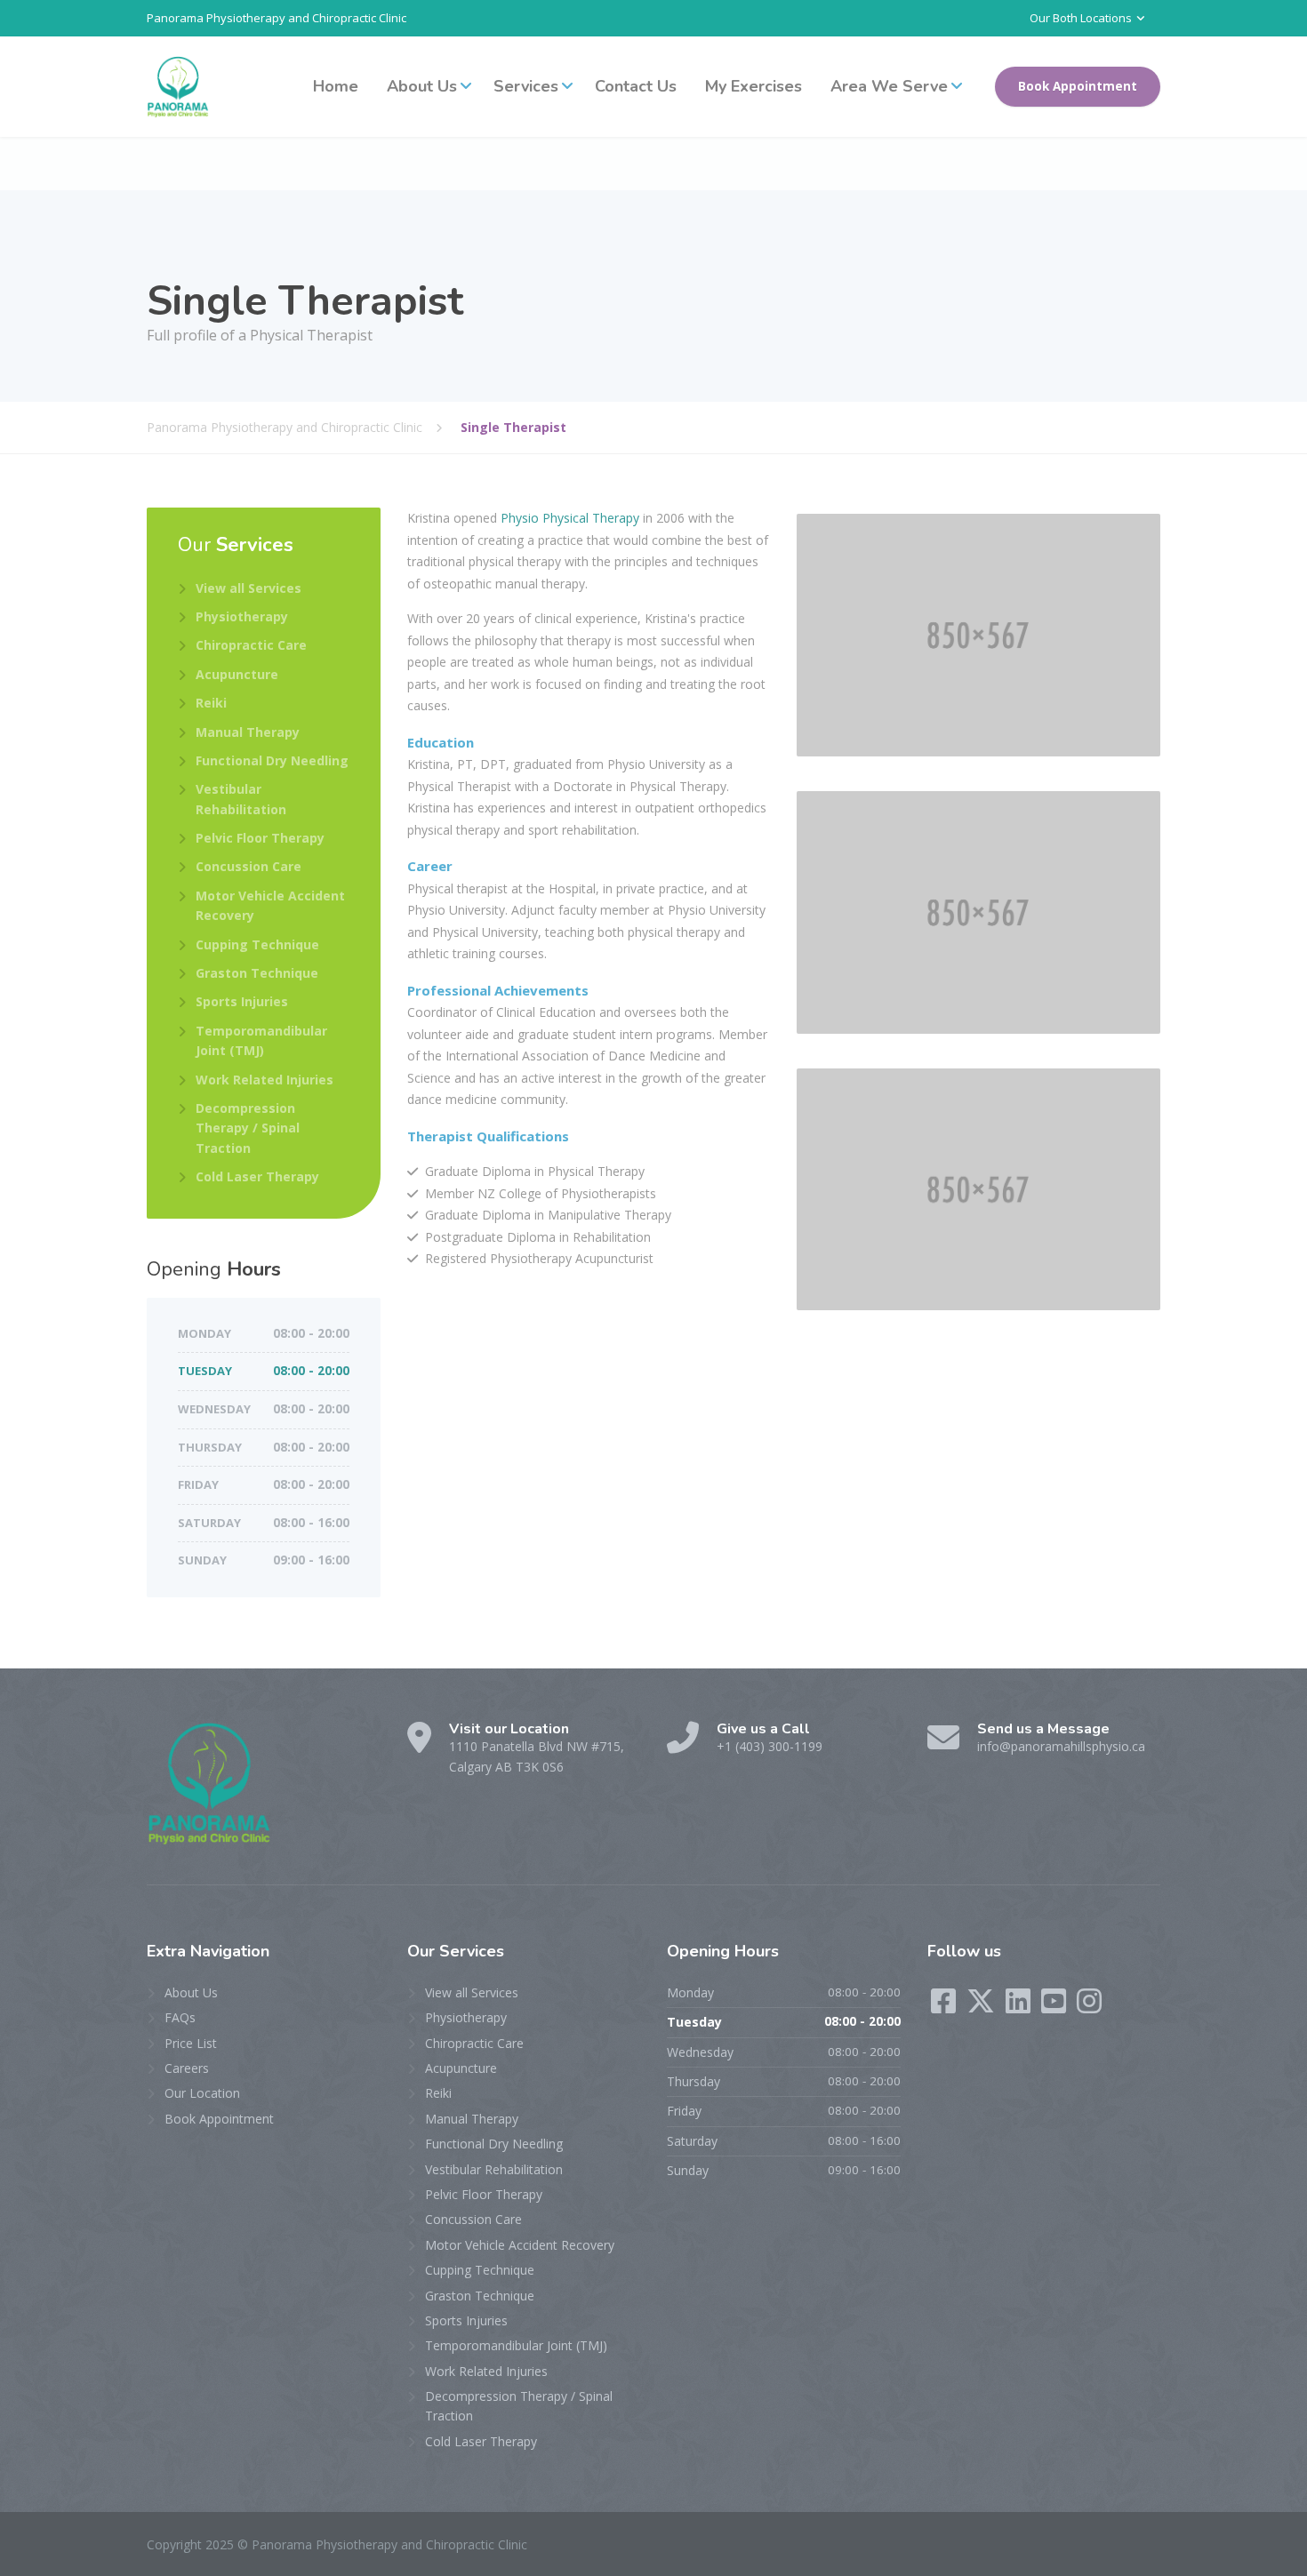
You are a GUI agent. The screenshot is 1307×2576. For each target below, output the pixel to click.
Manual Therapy (248, 732)
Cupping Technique (257, 944)
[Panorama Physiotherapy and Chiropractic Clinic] (178, 87)
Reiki (211, 703)
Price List (191, 2043)
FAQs (180, 2017)
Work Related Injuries (265, 1080)
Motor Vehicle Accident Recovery (270, 905)
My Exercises (754, 86)
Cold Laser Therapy (257, 1176)
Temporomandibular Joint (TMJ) (261, 1040)
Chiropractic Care (251, 645)
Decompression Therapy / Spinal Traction (248, 1128)
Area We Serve (889, 86)
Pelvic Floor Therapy (260, 838)
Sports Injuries (242, 1001)
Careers (187, 2068)
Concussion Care (249, 866)
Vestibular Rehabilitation (241, 799)
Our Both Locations (1081, 18)
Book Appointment (1078, 86)
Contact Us (636, 86)
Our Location (202, 2093)
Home (336, 86)
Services (526, 86)
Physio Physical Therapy (570, 518)
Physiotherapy (242, 616)
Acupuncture (237, 674)
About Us (422, 86)
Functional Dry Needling (272, 760)
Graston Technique (257, 973)
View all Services (249, 588)
